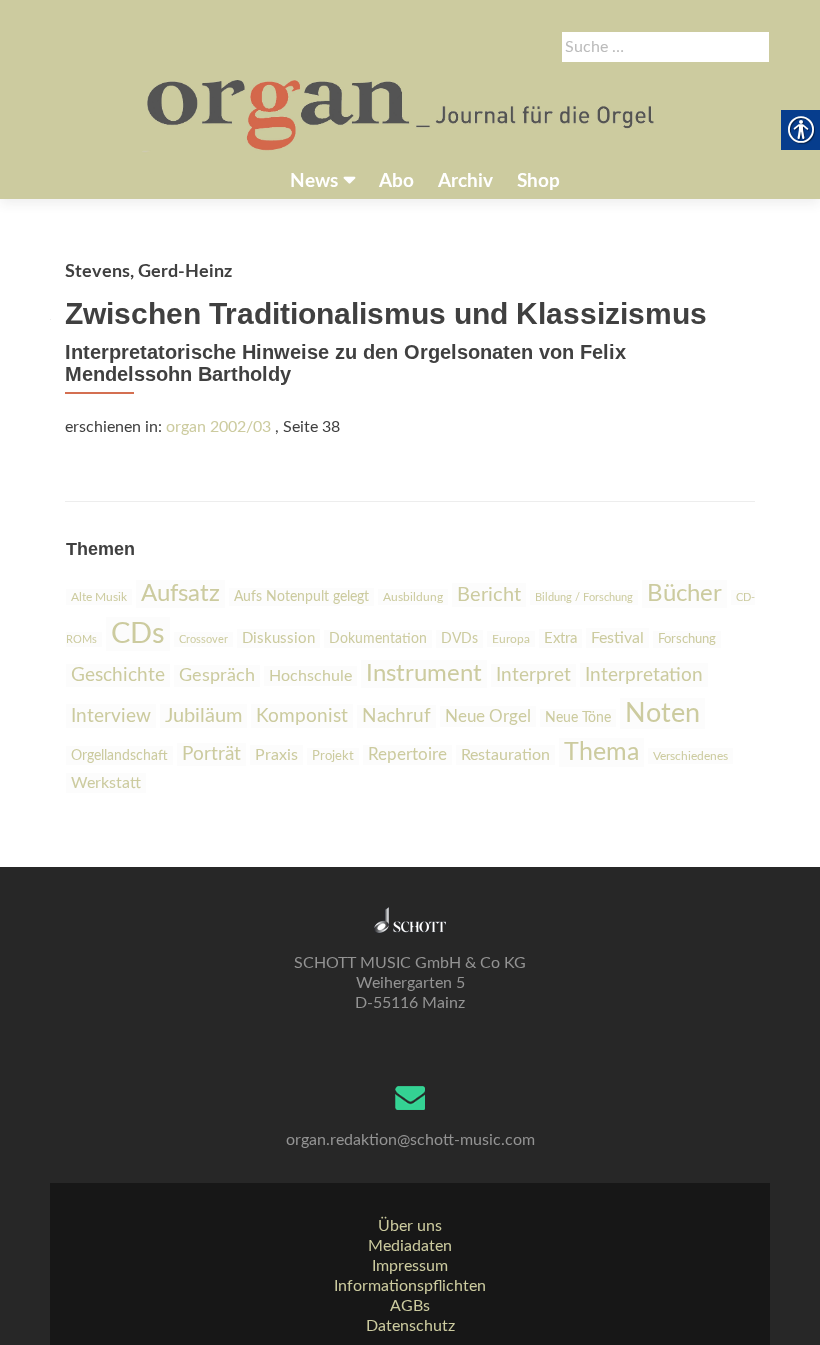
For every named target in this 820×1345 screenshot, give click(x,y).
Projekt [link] (333, 756)
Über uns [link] (410, 1226)
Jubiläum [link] (203, 716)
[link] (402, 113)
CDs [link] (138, 634)
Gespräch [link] (217, 676)
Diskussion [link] (278, 638)
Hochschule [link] (310, 676)
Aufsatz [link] (180, 594)
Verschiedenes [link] (690, 756)
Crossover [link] (203, 639)
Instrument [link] (424, 674)
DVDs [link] (459, 639)
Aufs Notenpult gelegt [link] (301, 597)
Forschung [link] (687, 639)
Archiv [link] (465, 181)
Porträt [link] (211, 754)
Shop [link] (538, 181)
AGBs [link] (410, 1306)
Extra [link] (560, 638)
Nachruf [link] (396, 716)
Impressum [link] (410, 1266)
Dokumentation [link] (378, 639)
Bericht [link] (489, 595)
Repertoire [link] (407, 755)
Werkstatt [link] (106, 783)
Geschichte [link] (118, 675)
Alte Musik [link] (99, 597)
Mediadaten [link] (410, 1246)
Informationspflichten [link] (410, 1286)
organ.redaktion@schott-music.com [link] (410, 1140)
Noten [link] (662, 713)
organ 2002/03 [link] (218, 427)
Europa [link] (511, 639)
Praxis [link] (276, 755)
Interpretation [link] (644, 675)
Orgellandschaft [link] (119, 755)
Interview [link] (111, 716)
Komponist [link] (302, 716)
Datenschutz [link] (410, 1326)
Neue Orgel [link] (488, 716)
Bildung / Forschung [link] (584, 597)
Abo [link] (396, 181)
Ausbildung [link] (413, 597)
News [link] (314, 181)
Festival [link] (617, 638)
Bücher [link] (684, 594)
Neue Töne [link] (578, 718)
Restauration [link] (505, 755)
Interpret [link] (533, 675)
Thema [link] (601, 752)
